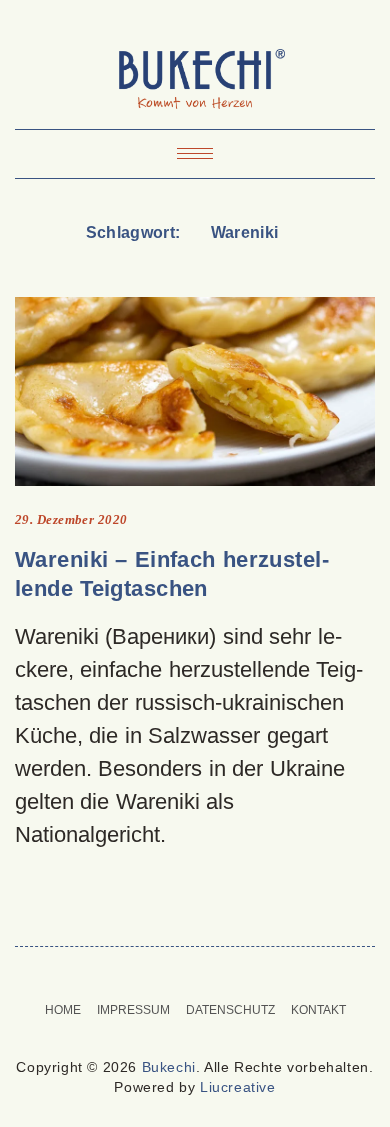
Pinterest (182, 974)
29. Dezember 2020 (71, 519)
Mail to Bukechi (207, 974)
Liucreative (238, 1087)
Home (63, 1010)
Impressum (133, 1010)
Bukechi (169, 1067)
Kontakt (318, 1010)
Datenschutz (230, 1010)
